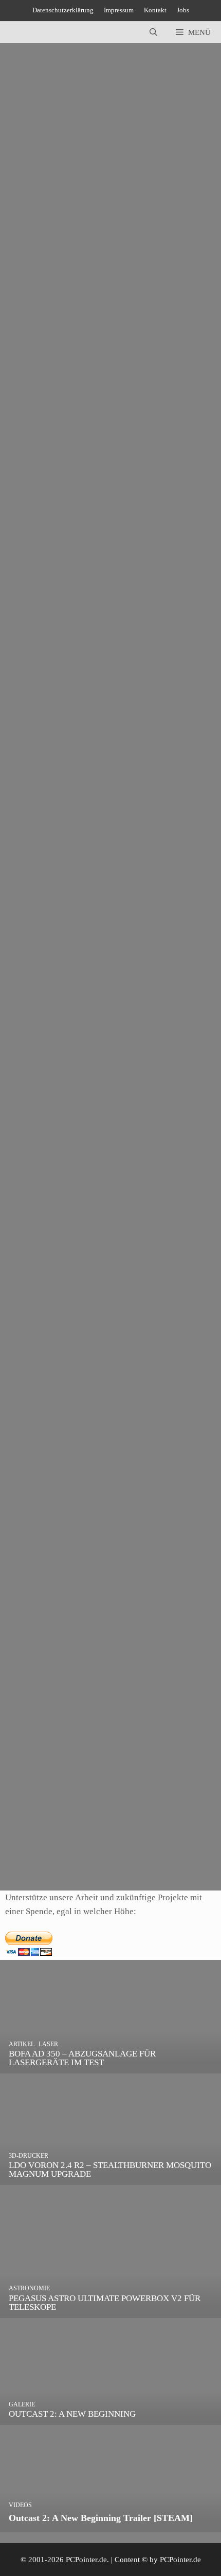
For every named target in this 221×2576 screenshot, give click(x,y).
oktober (122, 816)
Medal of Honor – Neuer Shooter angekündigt (85, 1260)
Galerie (34, 533)
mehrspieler (87, 816)
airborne (36, 1592)
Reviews (62, 307)
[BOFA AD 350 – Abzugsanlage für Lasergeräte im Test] (110, 2067)
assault (55, 1851)
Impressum (119, 10)
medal (76, 321)
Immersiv (60, 547)
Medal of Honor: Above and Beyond (70, 506)
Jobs (183, 10)
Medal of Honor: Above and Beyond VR (77, 247)
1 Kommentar (32, 235)
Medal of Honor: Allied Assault (61, 1778)
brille (31, 321)
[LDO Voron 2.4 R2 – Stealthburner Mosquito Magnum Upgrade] (110, 2178)
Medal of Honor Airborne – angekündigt (76, 1519)
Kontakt (155, 10)
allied (31, 1851)
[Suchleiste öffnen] (153, 32)
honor (52, 321)
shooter (102, 1334)
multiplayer (87, 1075)
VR (128, 321)
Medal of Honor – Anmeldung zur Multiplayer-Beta (94, 1001)
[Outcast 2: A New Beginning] (110, 2418)
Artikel (34, 307)
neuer (78, 1334)
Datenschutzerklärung (63, 10)
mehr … (78, 280)
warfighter (155, 816)
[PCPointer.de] (31, 32)
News (32, 802)
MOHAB (104, 321)
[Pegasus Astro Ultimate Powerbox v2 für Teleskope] (110, 2311)
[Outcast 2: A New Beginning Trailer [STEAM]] (110, 2525)
